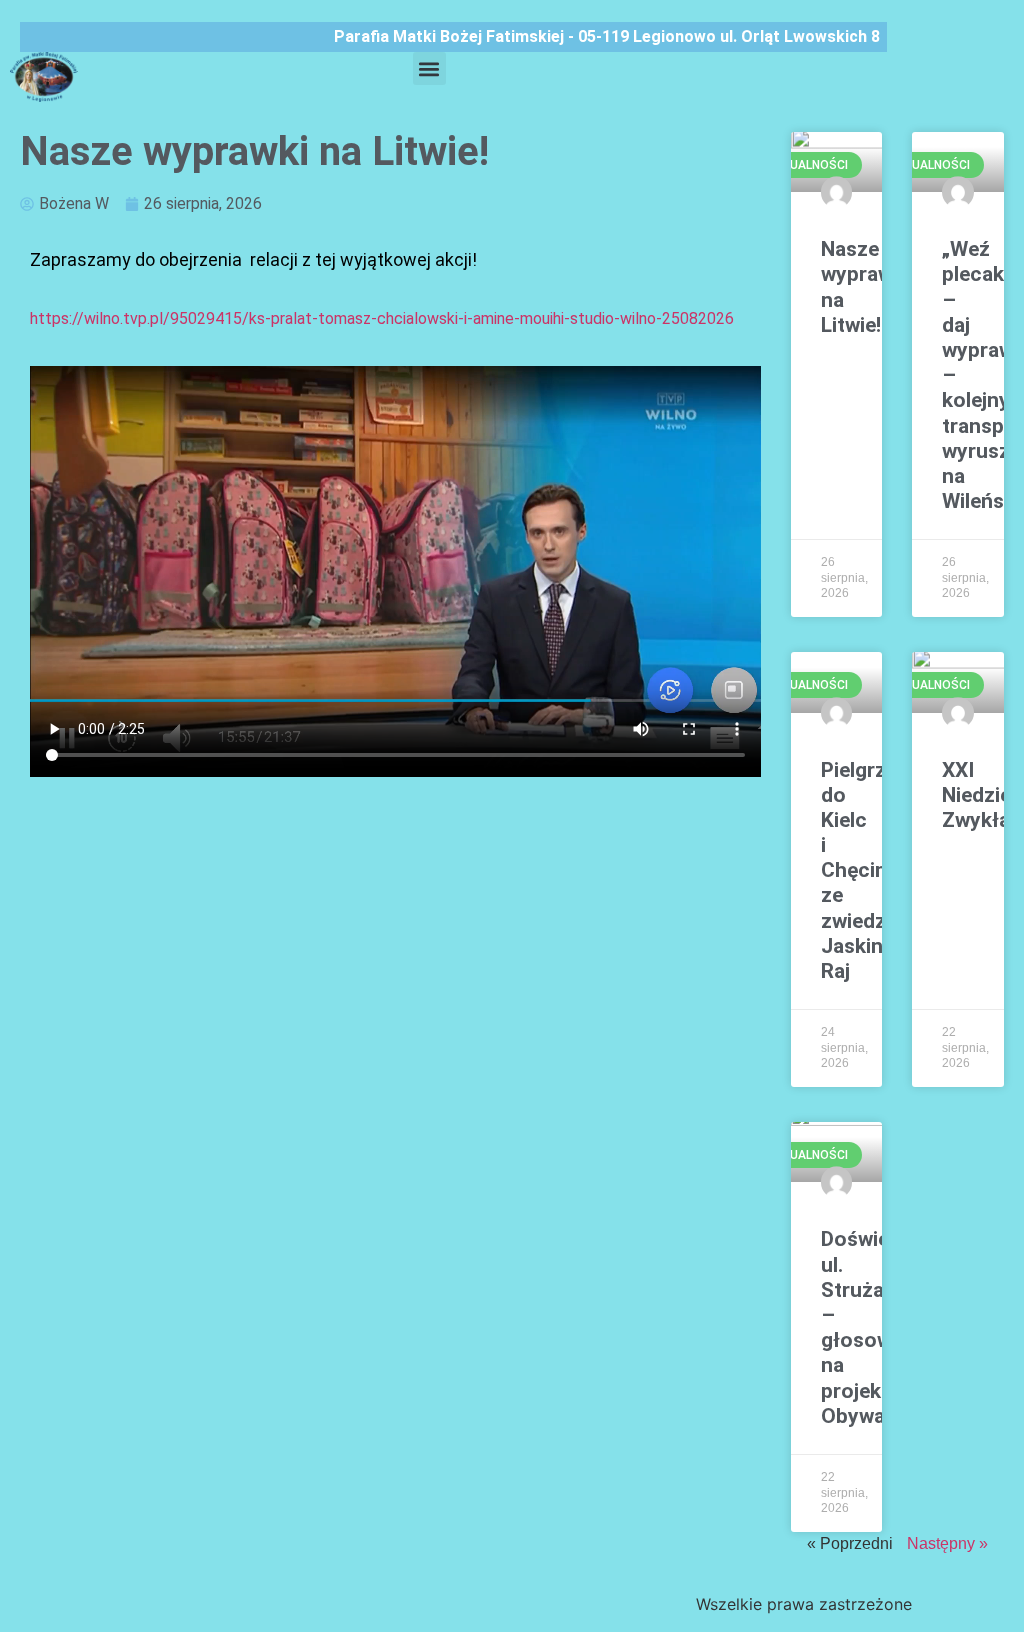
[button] (429, 68)
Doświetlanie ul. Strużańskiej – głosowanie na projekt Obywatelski (881, 1327)
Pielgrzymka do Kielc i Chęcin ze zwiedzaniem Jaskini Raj (881, 871)
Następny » (947, 1543)
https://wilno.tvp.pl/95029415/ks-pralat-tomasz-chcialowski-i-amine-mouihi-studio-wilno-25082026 (384, 318)
